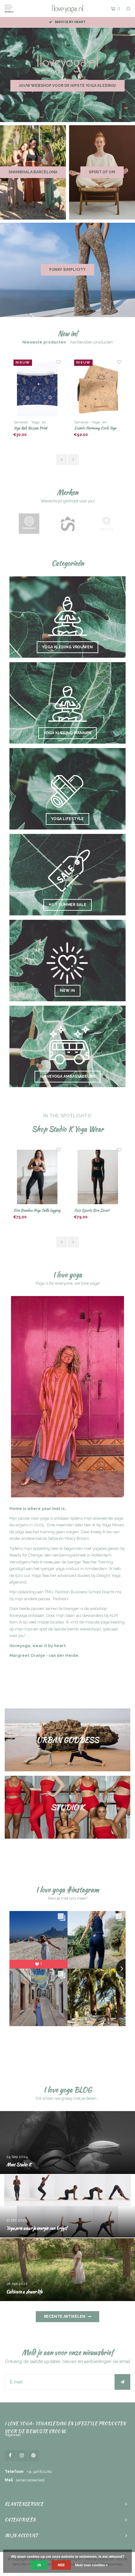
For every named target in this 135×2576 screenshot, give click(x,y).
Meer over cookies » (91, 2565)
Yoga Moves (113, 1525)
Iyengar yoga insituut (60, 1569)
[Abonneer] (122, 2382)
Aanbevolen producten (92, 342)
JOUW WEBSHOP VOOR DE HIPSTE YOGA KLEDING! (67, 86)
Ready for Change (26, 1555)
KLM (114, 1615)
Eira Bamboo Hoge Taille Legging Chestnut (97, 1211)
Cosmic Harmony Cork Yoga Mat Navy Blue (95, 428)
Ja (39, 2565)
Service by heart (70, 22)
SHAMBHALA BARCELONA (33, 172)
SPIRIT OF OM (102, 172)
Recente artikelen (65, 2316)
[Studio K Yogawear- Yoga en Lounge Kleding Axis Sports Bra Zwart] (37, 1177)
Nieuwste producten (44, 342)
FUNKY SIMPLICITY (67, 270)
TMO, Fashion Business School (73, 1592)
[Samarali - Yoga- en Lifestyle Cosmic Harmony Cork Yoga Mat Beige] (37, 389)
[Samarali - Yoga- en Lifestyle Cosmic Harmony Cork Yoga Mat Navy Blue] (98, 389)
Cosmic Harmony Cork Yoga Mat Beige (35, 428)
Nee (61, 2565)
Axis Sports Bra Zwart (31, 1210)
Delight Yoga (108, 1576)
